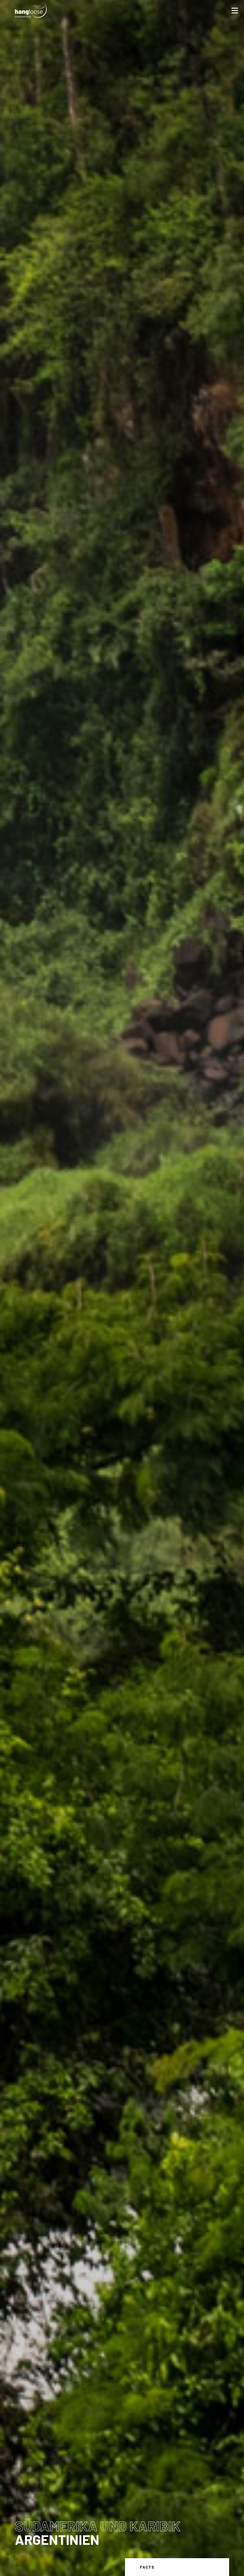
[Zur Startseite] (31, 10)
